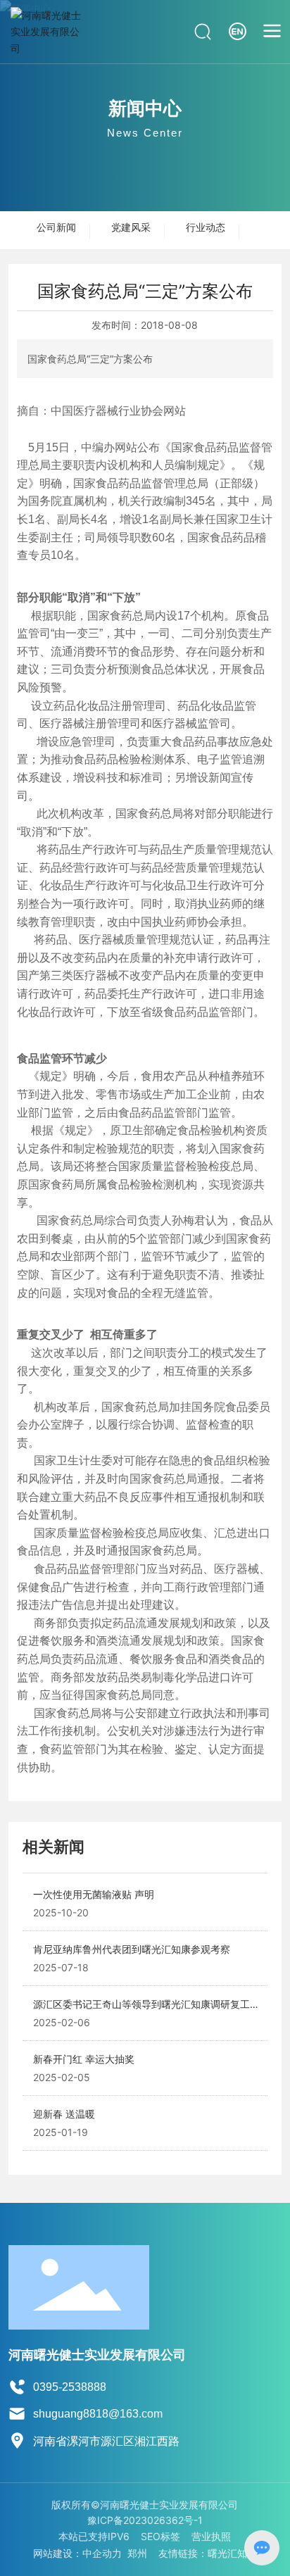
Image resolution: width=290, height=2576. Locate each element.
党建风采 (131, 227)
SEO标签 (160, 2536)
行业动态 (206, 227)
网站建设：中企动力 (77, 2553)
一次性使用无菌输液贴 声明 (94, 1894)
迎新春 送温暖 (64, 2114)
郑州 (137, 2553)
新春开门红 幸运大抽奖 (84, 2059)
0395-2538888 (70, 2387)
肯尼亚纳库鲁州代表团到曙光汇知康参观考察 (132, 1949)
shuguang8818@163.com (98, 2414)
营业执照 (211, 2536)
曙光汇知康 (232, 2553)
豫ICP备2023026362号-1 (145, 2520)
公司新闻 (56, 227)
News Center (145, 133)
